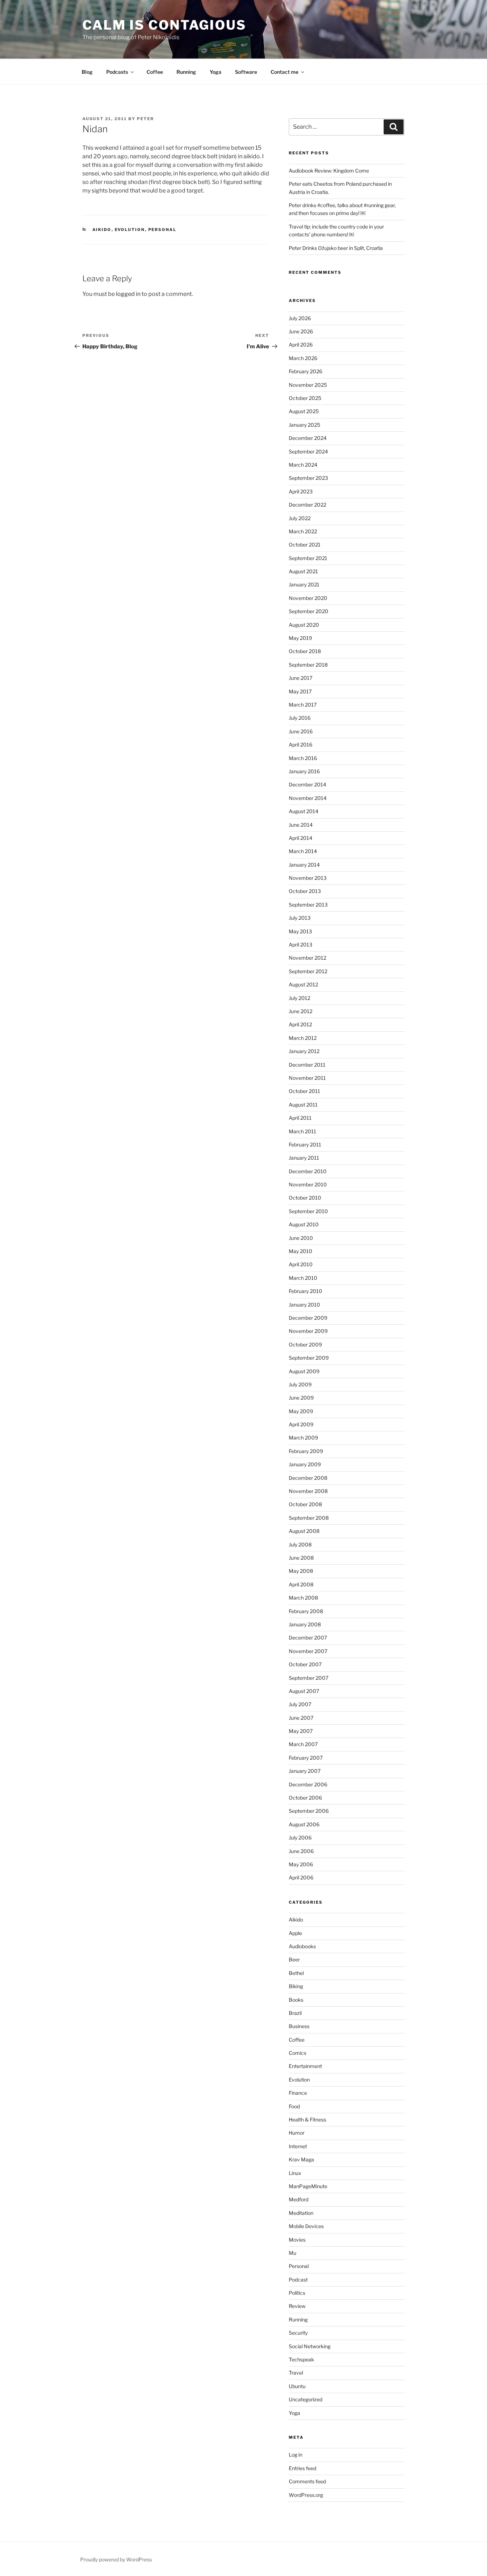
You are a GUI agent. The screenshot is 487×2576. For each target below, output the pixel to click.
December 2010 (308, 1171)
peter (145, 119)
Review (297, 2306)
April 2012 (300, 1024)
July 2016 (300, 718)
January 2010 (304, 1305)
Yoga (216, 72)
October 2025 (305, 398)
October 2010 (305, 1198)
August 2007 (304, 1691)
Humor (297, 2133)
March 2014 (303, 851)
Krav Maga (301, 2159)
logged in (128, 294)
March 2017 (303, 705)
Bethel (296, 1973)
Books (296, 2000)
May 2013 (300, 931)
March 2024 (303, 465)
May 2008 (301, 1571)
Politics (297, 2293)
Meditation (301, 2213)
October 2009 (305, 1345)
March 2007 (303, 1744)
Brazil (295, 2013)
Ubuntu (297, 2386)
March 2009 (303, 1438)
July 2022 (300, 518)
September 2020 (309, 611)
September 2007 (309, 1678)
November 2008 (308, 1491)
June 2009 (301, 1398)
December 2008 (308, 1478)
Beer (294, 1959)
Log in (296, 2455)
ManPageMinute (308, 2186)
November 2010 (308, 1184)
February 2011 (305, 1145)
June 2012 (301, 1011)
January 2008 (305, 1624)
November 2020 (308, 598)
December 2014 (307, 784)
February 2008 (306, 1611)
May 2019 (300, 638)
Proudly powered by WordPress (116, 2559)
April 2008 (301, 1584)
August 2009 (304, 1371)
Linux (295, 2173)
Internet (298, 2146)
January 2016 (304, 771)
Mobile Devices (306, 2226)
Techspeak (301, 2359)
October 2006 (305, 1798)
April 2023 (301, 491)
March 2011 (303, 1131)
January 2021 (304, 584)
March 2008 (303, 1598)
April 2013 (301, 945)
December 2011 (307, 1065)
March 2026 (303, 358)
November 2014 (308, 798)
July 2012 (299, 998)
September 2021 (308, 558)
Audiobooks (302, 1946)
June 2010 (301, 1238)
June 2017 (301, 678)
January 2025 (304, 425)
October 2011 (304, 1091)
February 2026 (306, 371)
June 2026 (301, 331)
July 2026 (300, 318)
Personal (163, 230)
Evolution (130, 230)
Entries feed (303, 2468)
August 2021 (303, 571)
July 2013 (300, 918)
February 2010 (306, 1291)
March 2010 (303, 1278)
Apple (295, 1933)
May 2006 (301, 1864)
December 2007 (308, 1638)
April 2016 (301, 745)
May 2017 (300, 691)
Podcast (298, 2280)
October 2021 (305, 545)
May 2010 (301, 1251)
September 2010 (308, 1211)
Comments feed (307, 2481)
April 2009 (301, 1424)
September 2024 (308, 451)
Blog (87, 72)
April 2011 (300, 1118)
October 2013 (305, 891)
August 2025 (304, 411)
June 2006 (301, 1851)
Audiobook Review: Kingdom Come (329, 171)
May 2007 (301, 1731)
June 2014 (301, 825)
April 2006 (301, 1877)
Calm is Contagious (164, 25)
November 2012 (307, 958)
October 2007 (305, 1664)
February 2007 (306, 1758)
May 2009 (301, 1411)
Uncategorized (306, 2399)
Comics (298, 2053)
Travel (296, 2373)
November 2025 (308, 385)
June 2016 (301, 731)
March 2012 (303, 1038)
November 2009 (308, 1331)
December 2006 (308, 1784)
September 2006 (309, 1811)
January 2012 (304, 1051)
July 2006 (300, 1838)
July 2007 (300, 1704)
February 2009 (306, 1451)
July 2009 (300, 1384)
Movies (297, 2240)
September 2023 (308, 478)
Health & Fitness (307, 2120)
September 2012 (308, 971)
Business (299, 2026)
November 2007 (308, 1651)
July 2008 (300, 1544)
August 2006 (304, 1824)
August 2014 (304, 811)
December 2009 (308, 1318)
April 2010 (301, 1264)
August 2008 (304, 1531)
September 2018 (308, 665)
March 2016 (303, 758)
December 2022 (307, 505)
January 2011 (304, 1158)
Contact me (284, 72)
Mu (293, 2253)
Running (186, 72)
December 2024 (308, 438)
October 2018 (305, 651)
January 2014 (304, 865)
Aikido (102, 230)
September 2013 (308, 905)
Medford (299, 2199)
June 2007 (301, 1718)
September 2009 (309, 1358)
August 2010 (304, 1224)
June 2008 (301, 1558)
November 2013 (308, 878)
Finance (298, 2093)
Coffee (155, 72)
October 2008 (305, 1504)
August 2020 (304, 625)
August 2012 (303, 984)
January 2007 (305, 1771)
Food (294, 2106)
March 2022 (303, 531)
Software (246, 72)
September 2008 (309, 1518)
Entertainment (305, 2066)
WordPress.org (306, 2495)
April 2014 (301, 838)
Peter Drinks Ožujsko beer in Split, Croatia (336, 248)
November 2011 (307, 1078)
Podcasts (117, 72)
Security (298, 2333)
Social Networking (310, 2346)
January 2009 (305, 1464)
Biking (296, 1986)
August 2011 (303, 1105)
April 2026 (301, 345)
